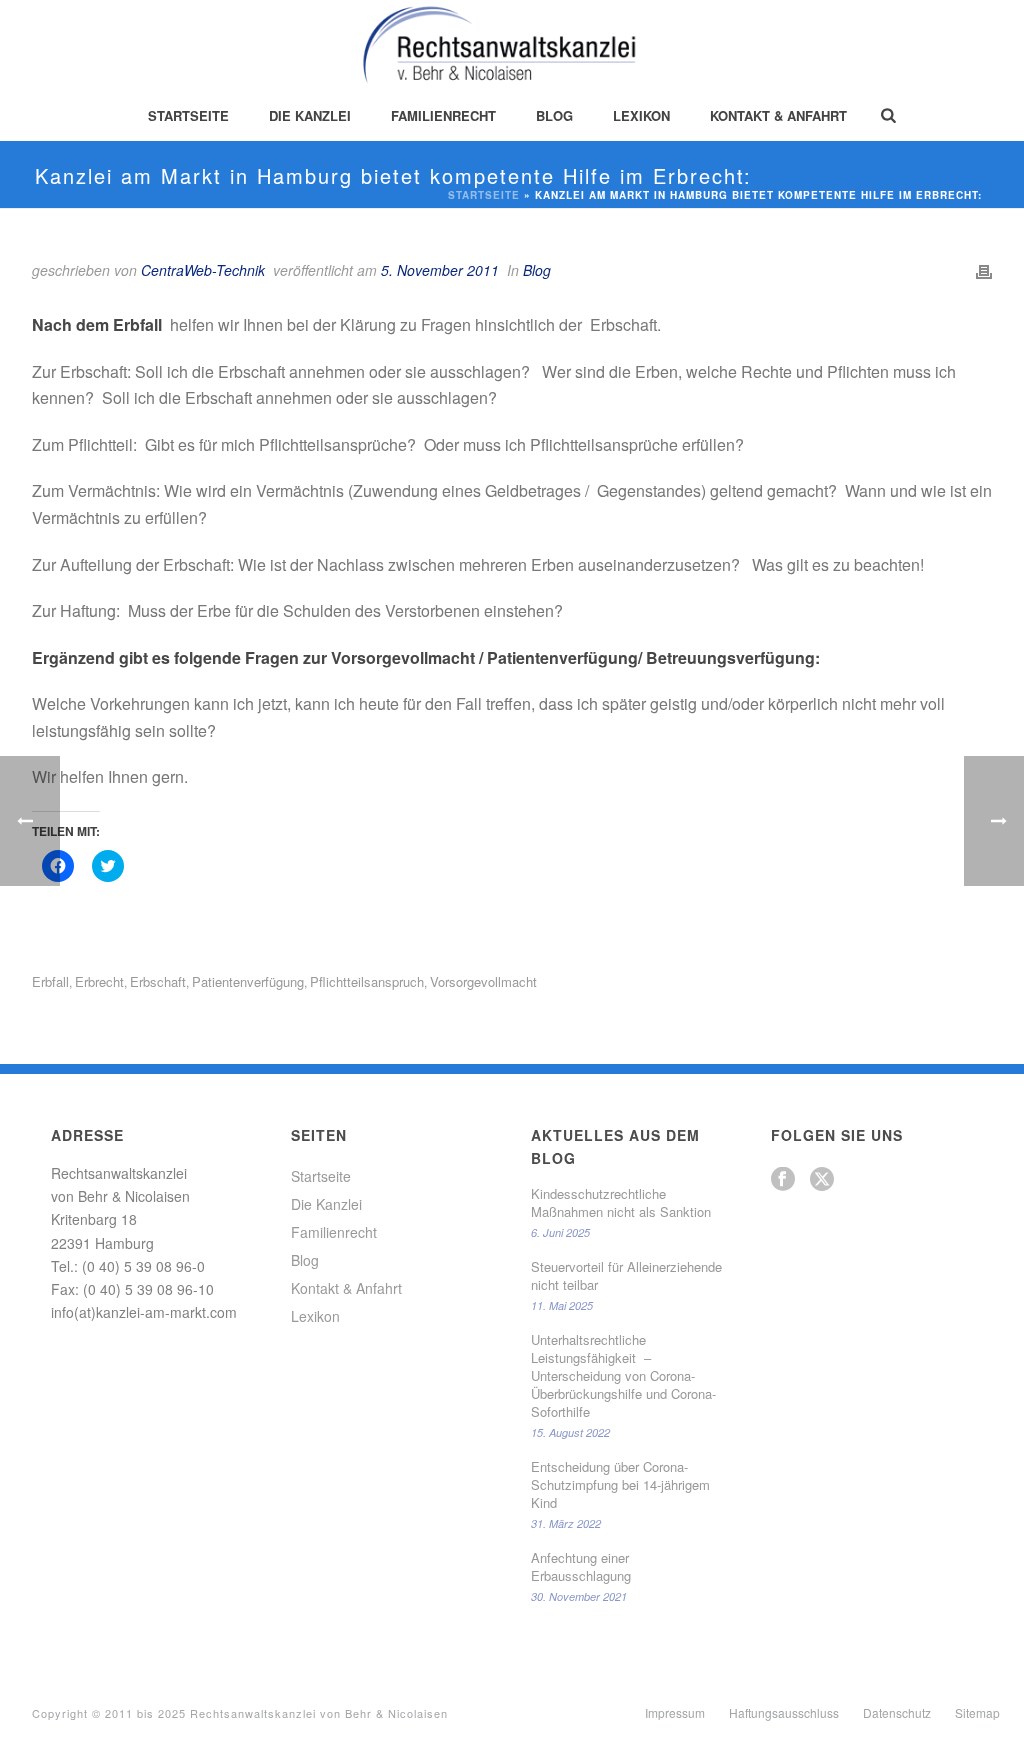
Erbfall (50, 981)
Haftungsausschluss (784, 1713)
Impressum (675, 1713)
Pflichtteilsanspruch (367, 981)
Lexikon (641, 115)
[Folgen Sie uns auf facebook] (783, 1179)
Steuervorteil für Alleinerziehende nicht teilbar (626, 1276)
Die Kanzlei (310, 115)
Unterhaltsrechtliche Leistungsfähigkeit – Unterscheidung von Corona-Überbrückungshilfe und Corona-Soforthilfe (623, 1376)
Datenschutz (897, 1713)
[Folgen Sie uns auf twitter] (822, 1179)
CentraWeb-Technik (203, 270)
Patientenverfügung (248, 981)
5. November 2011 (440, 270)
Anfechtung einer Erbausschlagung (581, 1567)
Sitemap (977, 1713)
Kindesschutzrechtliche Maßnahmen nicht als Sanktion (621, 1203)
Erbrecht (99, 981)
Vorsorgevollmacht (483, 981)
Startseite (188, 115)
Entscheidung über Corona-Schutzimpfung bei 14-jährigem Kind (620, 1485)
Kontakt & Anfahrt (778, 115)
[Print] (984, 270)
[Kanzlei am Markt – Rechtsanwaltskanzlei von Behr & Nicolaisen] (512, 45)
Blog (554, 115)
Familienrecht (443, 115)
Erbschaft (158, 981)
